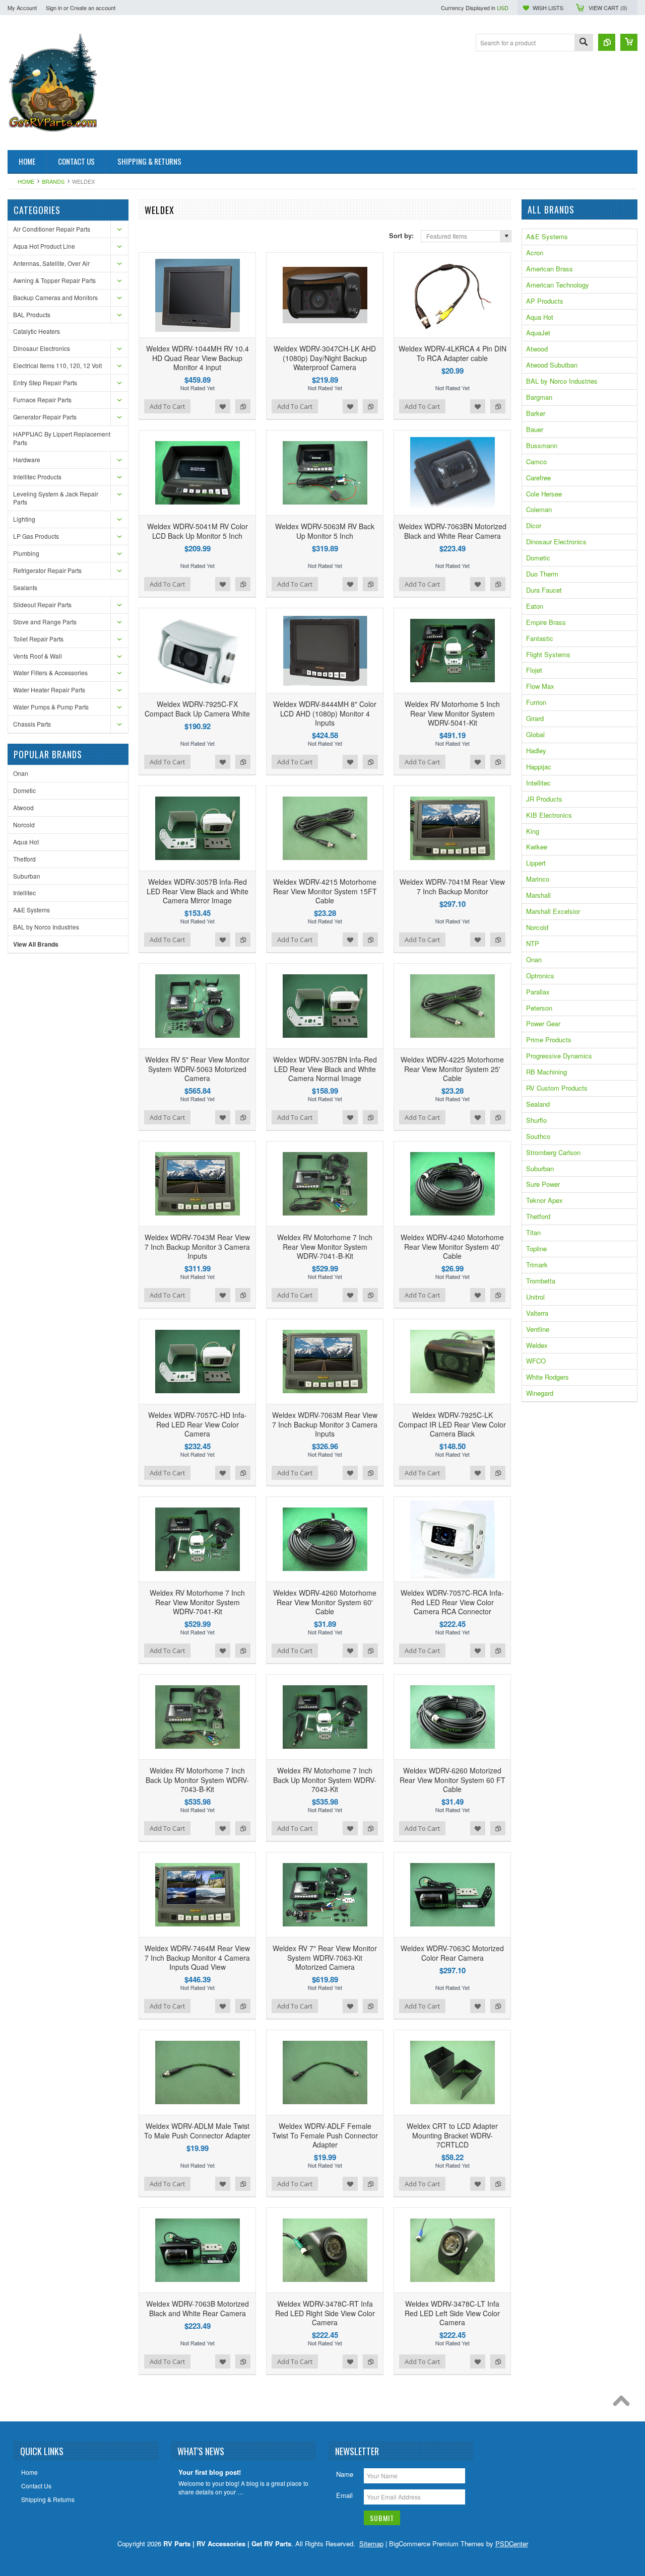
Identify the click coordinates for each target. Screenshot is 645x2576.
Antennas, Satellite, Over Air (51, 263)
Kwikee (537, 847)
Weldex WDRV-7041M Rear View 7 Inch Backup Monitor (452, 886)
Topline (536, 1248)
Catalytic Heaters (37, 331)
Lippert (536, 863)
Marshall (538, 895)
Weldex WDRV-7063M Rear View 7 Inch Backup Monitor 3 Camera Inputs (325, 1424)
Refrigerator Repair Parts (47, 570)
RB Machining (546, 1072)
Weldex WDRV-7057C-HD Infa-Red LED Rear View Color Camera (198, 1424)
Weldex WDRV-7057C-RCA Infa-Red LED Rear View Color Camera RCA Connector (452, 1602)
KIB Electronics (549, 815)
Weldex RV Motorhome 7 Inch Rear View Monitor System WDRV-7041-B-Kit (325, 1246)
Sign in (54, 8)
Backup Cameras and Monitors (55, 297)
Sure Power (543, 1184)
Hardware (27, 459)
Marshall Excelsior (553, 911)
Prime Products (549, 1040)
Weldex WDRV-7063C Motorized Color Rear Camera (452, 1953)
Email (344, 2495)
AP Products (545, 301)
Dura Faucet (544, 590)
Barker (536, 413)
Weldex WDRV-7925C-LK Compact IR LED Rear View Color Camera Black (452, 1424)
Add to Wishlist (223, 406)
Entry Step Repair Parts (45, 382)
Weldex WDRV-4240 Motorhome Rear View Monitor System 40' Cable (452, 1246)
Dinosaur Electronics (42, 348)
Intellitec (24, 892)
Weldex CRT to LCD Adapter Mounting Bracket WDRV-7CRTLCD (452, 2135)
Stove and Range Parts (45, 622)
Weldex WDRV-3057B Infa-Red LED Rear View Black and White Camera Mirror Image (198, 891)
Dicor (534, 525)
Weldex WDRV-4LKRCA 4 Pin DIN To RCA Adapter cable (453, 353)
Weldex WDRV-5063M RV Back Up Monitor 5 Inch (325, 531)
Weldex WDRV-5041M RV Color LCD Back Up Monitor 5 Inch (198, 531)
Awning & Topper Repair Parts (54, 280)
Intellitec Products (37, 477)
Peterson (539, 1008)
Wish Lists (548, 8)
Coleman (539, 509)
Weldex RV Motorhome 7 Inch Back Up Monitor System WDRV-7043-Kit (325, 1779)
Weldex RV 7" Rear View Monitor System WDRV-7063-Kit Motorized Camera (325, 1957)
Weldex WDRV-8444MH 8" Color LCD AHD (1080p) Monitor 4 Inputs (325, 713)
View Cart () (608, 8)
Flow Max (540, 686)
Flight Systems (548, 654)
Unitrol (535, 1297)
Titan (533, 1232)
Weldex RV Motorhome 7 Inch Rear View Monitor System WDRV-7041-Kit (197, 1602)
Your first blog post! (210, 2473)
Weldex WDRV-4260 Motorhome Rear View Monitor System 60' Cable (325, 1602)
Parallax (538, 992)
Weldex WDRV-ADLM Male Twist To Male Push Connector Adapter (197, 2130)
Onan (21, 773)
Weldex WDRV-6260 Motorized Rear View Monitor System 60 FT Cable (453, 1779)
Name (345, 2474)
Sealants (25, 587)
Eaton (535, 606)
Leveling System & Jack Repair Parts (56, 498)
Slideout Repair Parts (42, 604)
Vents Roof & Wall (38, 656)
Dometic (24, 790)
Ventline (538, 1329)
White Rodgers (547, 1377)
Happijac (539, 767)
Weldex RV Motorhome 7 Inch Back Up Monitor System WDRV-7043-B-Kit (197, 1779)
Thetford (24, 859)
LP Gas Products (36, 536)
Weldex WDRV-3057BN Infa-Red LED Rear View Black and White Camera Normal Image (325, 1068)
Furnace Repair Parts (42, 400)
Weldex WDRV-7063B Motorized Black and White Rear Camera (198, 2308)
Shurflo (536, 1120)
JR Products (544, 799)
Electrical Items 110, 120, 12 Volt (57, 365)
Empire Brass (546, 622)
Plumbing (26, 553)
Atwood (23, 807)
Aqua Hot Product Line (44, 246)
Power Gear (543, 1023)
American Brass (550, 269)
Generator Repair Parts (45, 417)
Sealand (538, 1104)
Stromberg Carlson (553, 1152)
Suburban (27, 876)
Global (535, 734)
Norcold (24, 825)
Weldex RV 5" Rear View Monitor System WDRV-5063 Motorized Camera (197, 1068)
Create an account (93, 8)
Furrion (536, 702)
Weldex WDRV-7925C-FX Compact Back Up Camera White (197, 708)
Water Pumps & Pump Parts (51, 707)
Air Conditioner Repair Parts (52, 229)
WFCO (536, 1361)
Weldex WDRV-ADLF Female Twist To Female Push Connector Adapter (325, 2135)
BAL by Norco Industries (46, 927)
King (533, 831)
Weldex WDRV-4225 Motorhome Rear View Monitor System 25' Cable (452, 1068)
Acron (535, 253)
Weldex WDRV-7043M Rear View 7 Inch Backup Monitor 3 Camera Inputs (197, 1246)
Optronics (540, 976)
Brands (53, 181)
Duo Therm (542, 574)
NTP (533, 943)
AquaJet (538, 333)
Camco (536, 461)
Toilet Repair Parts (38, 639)
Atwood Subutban (552, 365)
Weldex (537, 1345)
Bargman (539, 397)
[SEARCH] (584, 43)
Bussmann (542, 445)
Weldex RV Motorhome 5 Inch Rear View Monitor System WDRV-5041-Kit (452, 713)
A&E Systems (31, 910)
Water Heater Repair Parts (49, 690)
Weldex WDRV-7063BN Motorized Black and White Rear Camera (453, 531)
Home (26, 181)
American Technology (558, 285)
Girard (535, 718)
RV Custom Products (557, 1088)
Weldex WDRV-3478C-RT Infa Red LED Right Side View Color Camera (325, 2313)
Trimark (537, 1265)
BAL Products (32, 314)
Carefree (538, 478)
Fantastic (540, 638)
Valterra (537, 1313)
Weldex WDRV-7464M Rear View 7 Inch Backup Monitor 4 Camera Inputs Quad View (197, 1957)
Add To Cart (167, 406)
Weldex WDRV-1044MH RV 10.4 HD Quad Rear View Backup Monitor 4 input (198, 357)
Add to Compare (243, 406)
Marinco (538, 879)
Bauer (535, 429)
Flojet (534, 670)
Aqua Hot (26, 842)
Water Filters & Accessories (50, 672)
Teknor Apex (544, 1200)
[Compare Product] (607, 42)
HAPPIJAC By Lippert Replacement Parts (62, 438)
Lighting (24, 519)
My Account (22, 8)
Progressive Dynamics (559, 1056)
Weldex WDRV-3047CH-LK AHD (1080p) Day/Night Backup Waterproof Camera (325, 357)
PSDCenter (512, 2544)
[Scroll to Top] (624, 2403)
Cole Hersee (544, 494)
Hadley (536, 750)
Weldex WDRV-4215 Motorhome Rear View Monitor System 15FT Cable (325, 891)
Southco (538, 1136)
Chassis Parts (32, 724)
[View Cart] (629, 42)
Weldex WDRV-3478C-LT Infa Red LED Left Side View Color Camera (452, 2313)
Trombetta (541, 1281)
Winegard (540, 1393)
